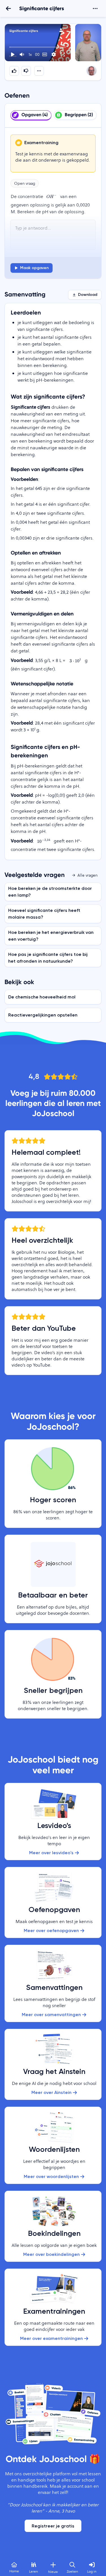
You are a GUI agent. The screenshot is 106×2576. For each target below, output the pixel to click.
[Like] (14, 71)
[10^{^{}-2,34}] (44, 841)
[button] (38, 43)
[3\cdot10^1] (76, 661)
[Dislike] (26, 71)
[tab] (31, 115)
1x (30, 54)
